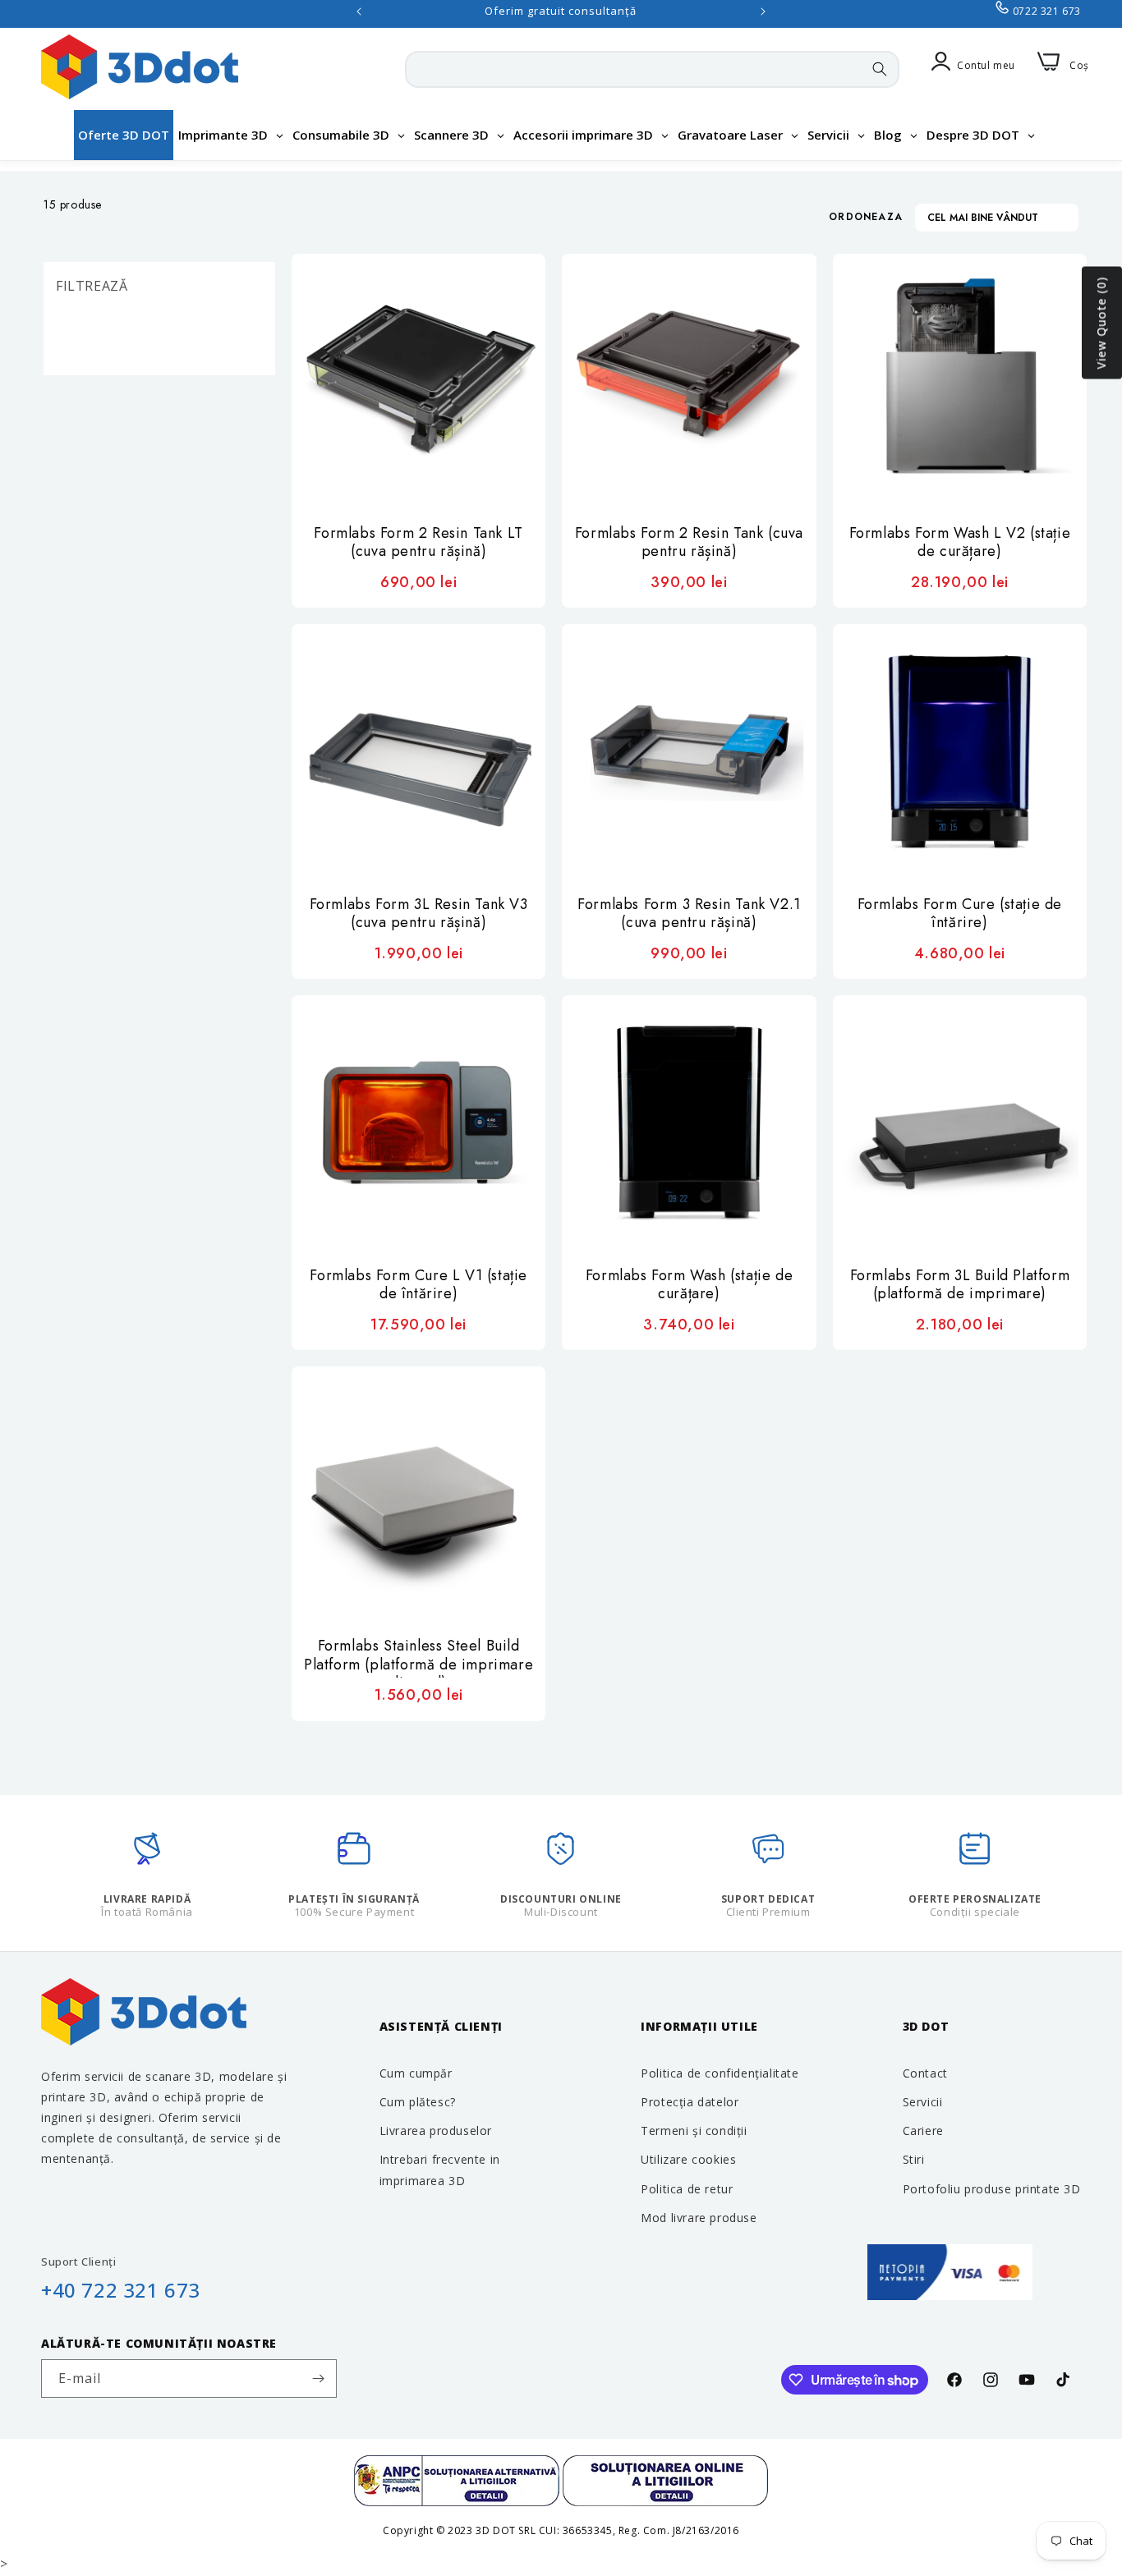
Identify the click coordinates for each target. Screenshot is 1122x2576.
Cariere (923, 2131)
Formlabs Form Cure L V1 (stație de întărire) (418, 1286)
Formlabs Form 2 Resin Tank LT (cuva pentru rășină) (418, 543)
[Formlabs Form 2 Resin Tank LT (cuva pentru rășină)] (418, 381)
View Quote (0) (1101, 323)
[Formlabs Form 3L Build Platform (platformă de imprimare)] (960, 1122)
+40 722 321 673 (121, 2290)
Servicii (923, 2102)
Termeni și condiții (694, 2131)
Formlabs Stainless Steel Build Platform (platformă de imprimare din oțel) (418, 1657)
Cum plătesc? (418, 2102)
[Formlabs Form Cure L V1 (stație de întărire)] (418, 1122)
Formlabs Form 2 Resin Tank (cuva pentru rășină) (689, 543)
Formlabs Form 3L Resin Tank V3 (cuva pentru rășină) (419, 914)
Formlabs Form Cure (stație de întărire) (960, 914)
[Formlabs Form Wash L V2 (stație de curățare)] (960, 381)
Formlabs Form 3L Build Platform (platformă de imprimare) (960, 1286)
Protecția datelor (690, 2102)
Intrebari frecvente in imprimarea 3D (440, 2170)
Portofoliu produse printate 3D (992, 2189)
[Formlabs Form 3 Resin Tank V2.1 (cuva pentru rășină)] (689, 751)
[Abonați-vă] (318, 2379)
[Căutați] (880, 69)
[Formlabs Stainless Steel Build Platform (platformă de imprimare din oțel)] (418, 1493)
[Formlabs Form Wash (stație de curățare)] (689, 1122)
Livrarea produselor (436, 2131)
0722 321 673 (1047, 11)
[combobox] (652, 69)
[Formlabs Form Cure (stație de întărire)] (960, 751)
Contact (925, 2073)
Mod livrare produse (699, 2218)
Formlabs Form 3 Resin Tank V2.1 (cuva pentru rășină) (689, 914)
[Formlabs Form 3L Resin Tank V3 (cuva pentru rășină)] (418, 751)
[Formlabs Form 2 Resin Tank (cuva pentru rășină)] (689, 381)
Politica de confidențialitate (720, 2073)
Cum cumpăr (416, 2073)
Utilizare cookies (688, 2159)
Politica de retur (687, 2189)
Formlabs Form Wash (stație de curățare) (689, 1286)
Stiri (914, 2159)
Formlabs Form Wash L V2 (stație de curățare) (960, 543)
